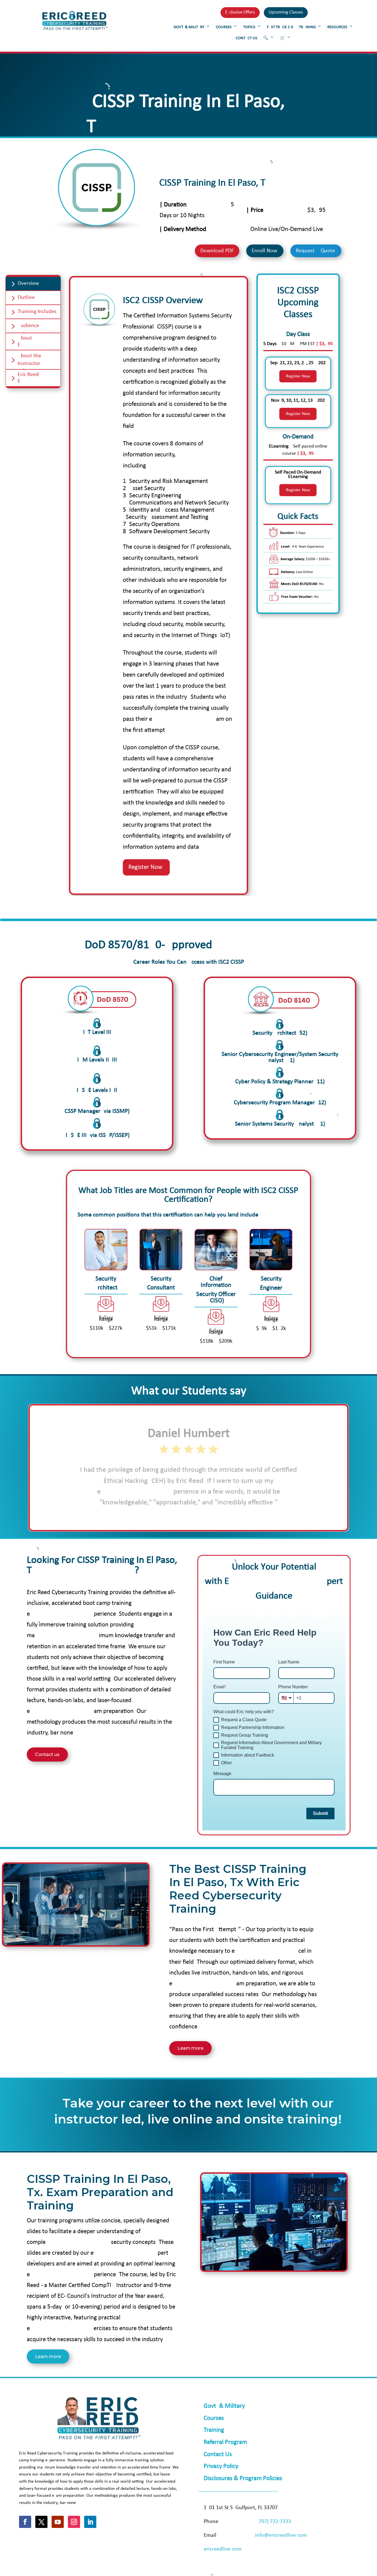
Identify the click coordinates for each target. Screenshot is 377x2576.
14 (219, 1515)
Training (214, 2430)
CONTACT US (246, 38)
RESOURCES (337, 27)
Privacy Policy (221, 2466)
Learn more (190, 2048)
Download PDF (217, 251)
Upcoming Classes (286, 12)
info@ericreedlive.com (281, 2535)
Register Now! (146, 867)
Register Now (298, 376)
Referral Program (225, 2442)
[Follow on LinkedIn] (90, 2522)
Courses (214, 2418)
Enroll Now (264, 251)
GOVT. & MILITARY (189, 27)
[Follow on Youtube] (58, 2522)
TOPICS (249, 27)
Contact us (47, 1754)
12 (210, 1515)
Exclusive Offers (240, 12)
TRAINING (307, 27)
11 (205, 1515)
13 (214, 1515)
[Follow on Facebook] (25, 2522)
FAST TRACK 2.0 (280, 27)
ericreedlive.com (223, 2549)
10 (200, 1515)
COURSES (224, 27)
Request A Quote (315, 251)
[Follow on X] (41, 2522)
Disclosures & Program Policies (243, 2479)
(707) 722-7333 (274, 2522)
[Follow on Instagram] (74, 2522)
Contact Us (218, 2455)
